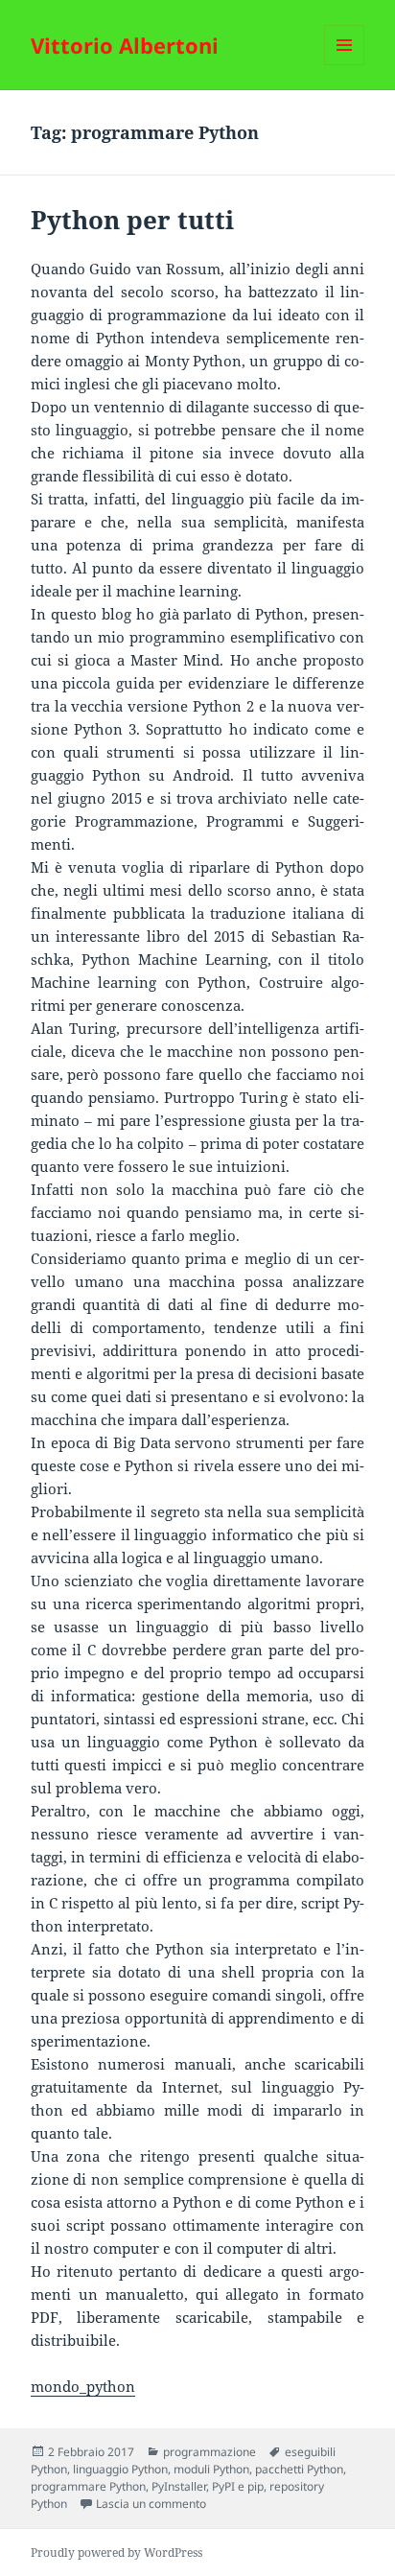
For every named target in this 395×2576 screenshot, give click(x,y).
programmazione (209, 2452)
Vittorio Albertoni (125, 45)
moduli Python (211, 2469)
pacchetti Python (299, 2469)
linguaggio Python (120, 2469)
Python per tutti (132, 220)
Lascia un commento (151, 2504)
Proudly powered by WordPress (116, 2553)
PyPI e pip (238, 2486)
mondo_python (83, 2386)
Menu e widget (345, 65)
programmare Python (88, 2486)
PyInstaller (179, 2486)
